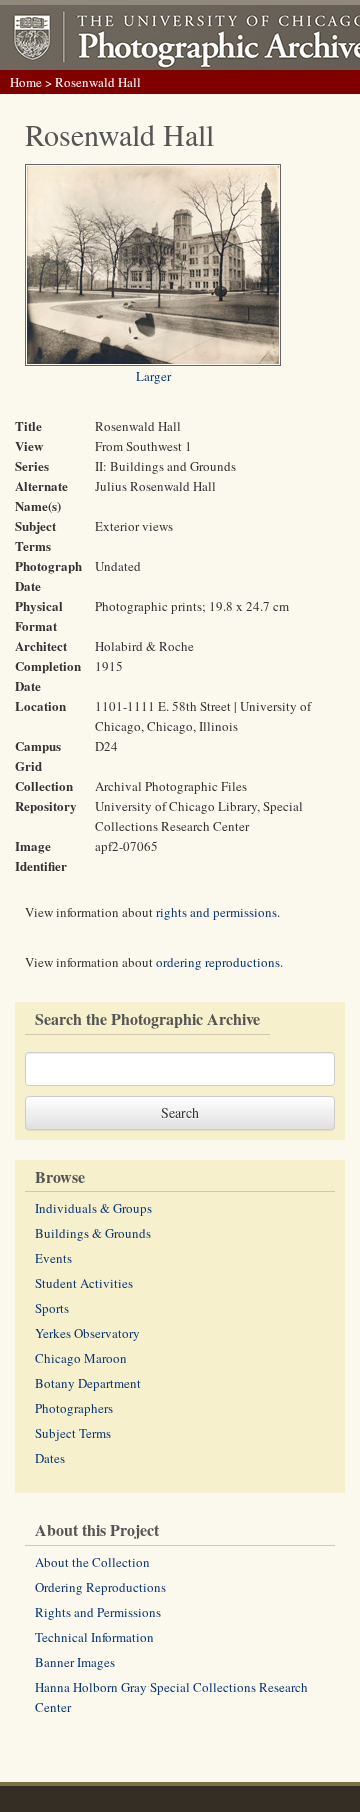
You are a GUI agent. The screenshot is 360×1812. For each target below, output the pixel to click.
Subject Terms (73, 1433)
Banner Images (75, 1662)
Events (53, 1258)
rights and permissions (216, 912)
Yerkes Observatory (87, 1333)
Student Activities (84, 1283)
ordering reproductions (218, 962)
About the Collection (92, 1562)
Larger (153, 376)
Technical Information (94, 1637)
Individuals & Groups (93, 1208)
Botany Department (88, 1383)
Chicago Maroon (81, 1358)
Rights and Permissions (98, 1612)
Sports (52, 1308)
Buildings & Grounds (93, 1233)
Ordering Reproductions (100, 1587)
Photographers (74, 1408)
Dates (50, 1458)
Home (26, 82)
